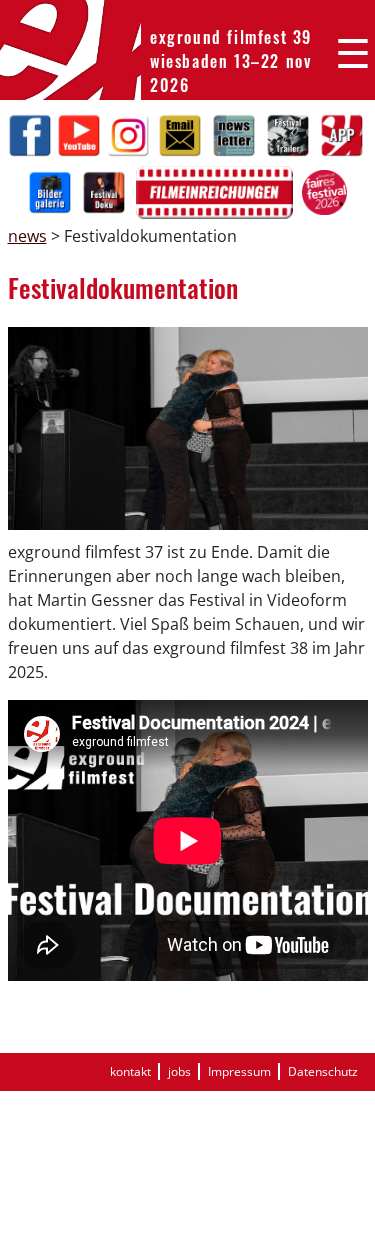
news (27, 236)
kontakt (130, 1071)
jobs (179, 1071)
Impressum (239, 1071)
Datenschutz (323, 1071)
